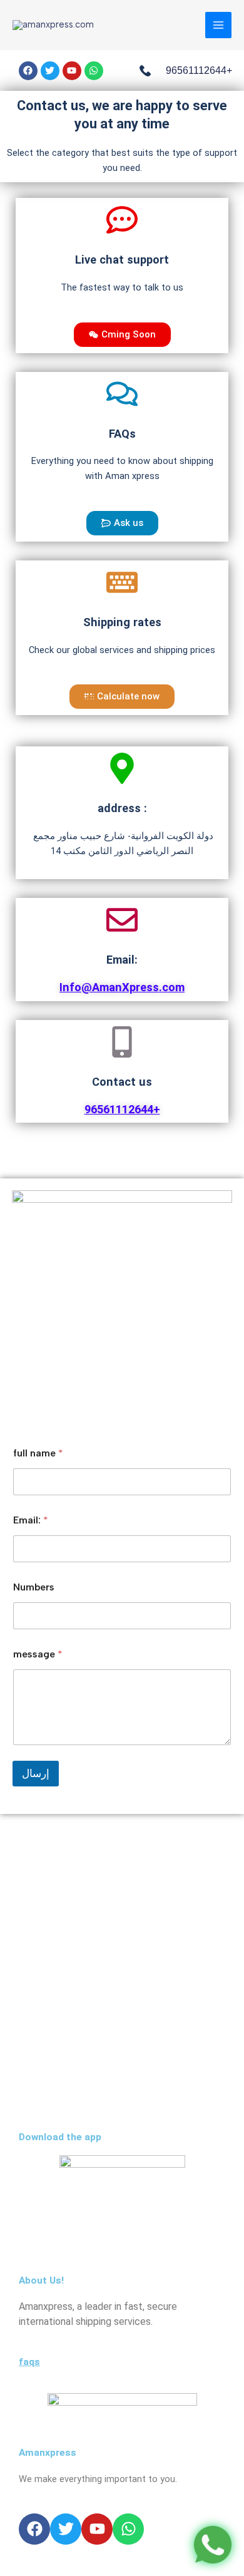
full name (38, 1453)
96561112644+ (122, 1109)
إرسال (36, 1773)
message (38, 1654)
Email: (31, 1520)
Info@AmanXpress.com (122, 987)
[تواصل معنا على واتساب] (213, 2545)
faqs (29, 2362)
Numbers (34, 1587)
